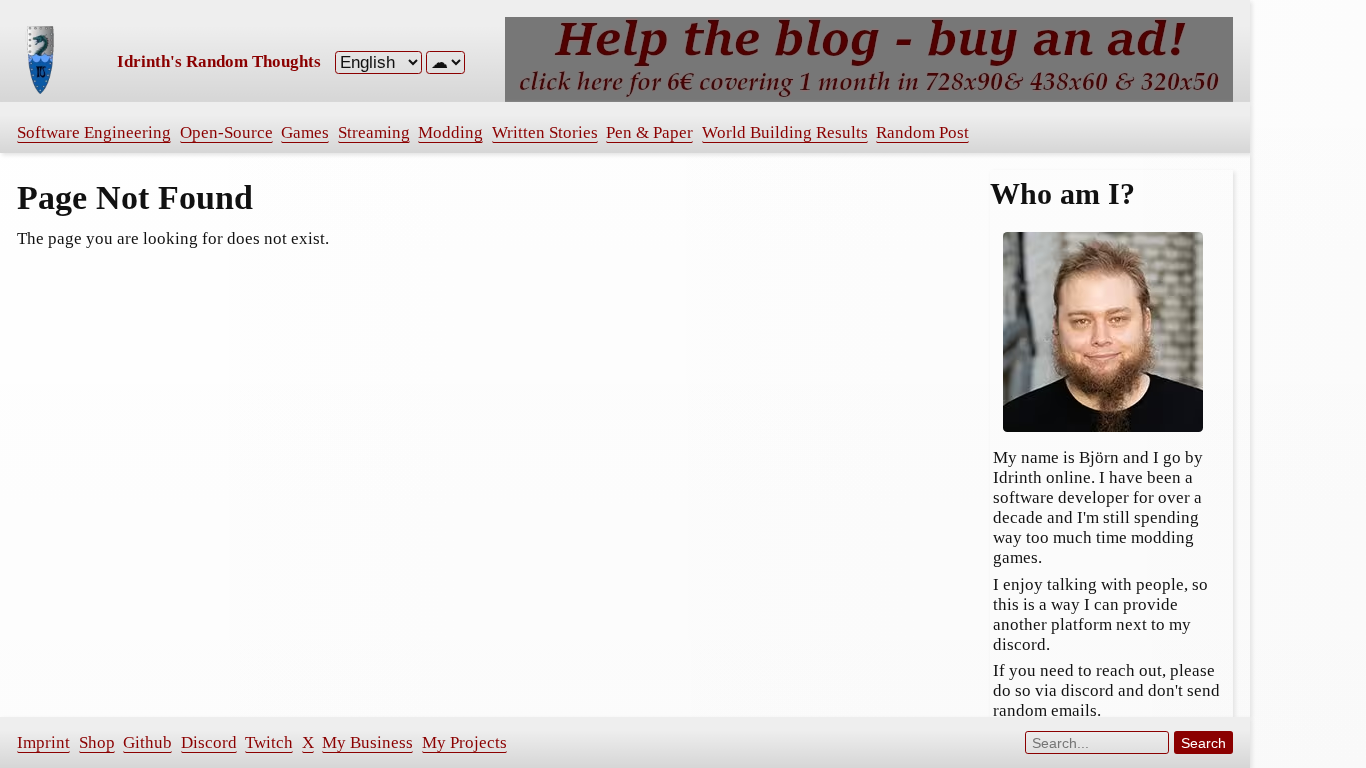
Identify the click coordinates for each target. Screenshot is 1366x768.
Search (1203, 743)
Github (147, 742)
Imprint (43, 742)
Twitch (269, 742)
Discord (209, 742)
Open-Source (226, 132)
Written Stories (545, 132)
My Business (367, 742)
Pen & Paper (649, 132)
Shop (97, 742)
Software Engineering (94, 132)
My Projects (464, 742)
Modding (450, 132)
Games (305, 132)
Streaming (374, 132)
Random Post (922, 132)
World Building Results (785, 132)
